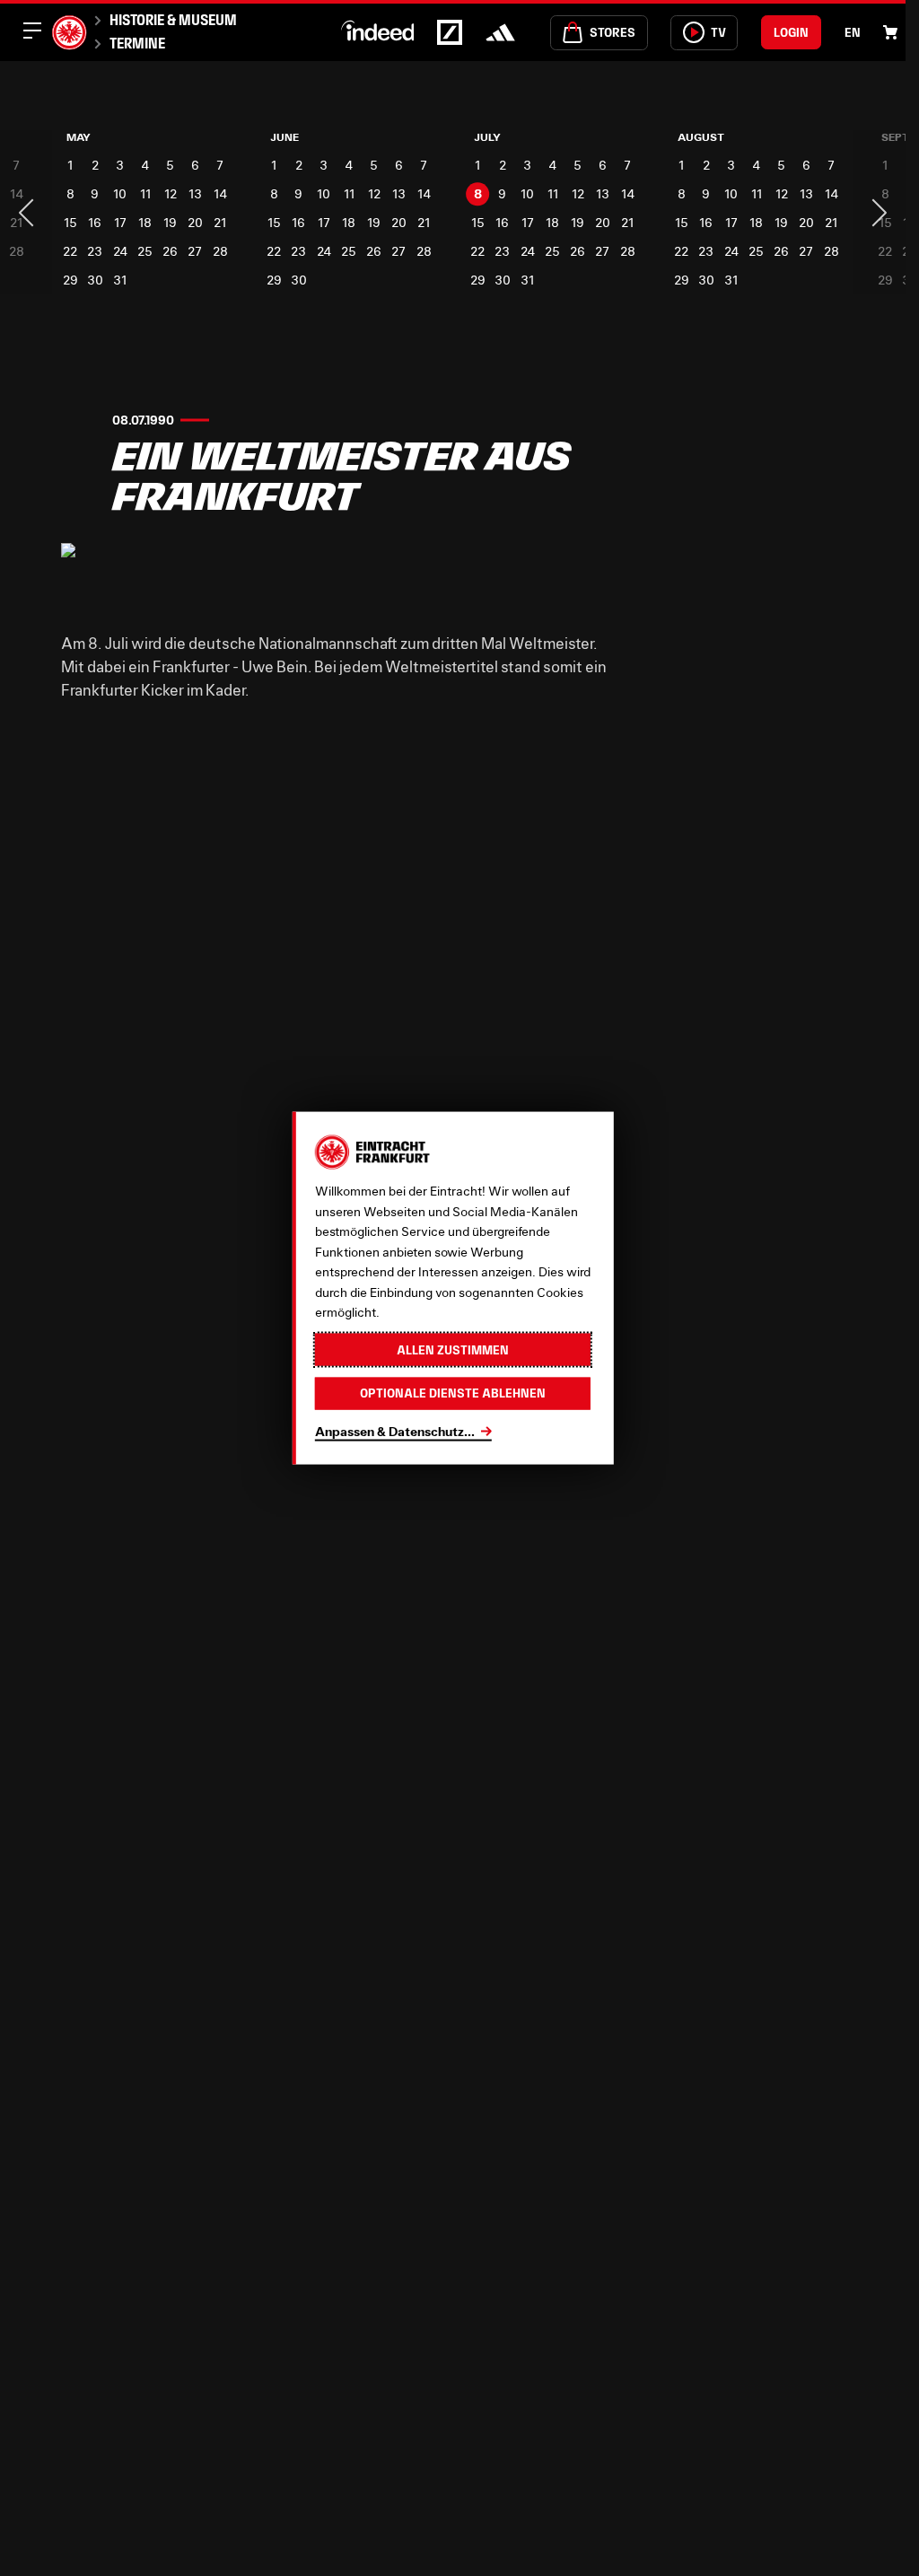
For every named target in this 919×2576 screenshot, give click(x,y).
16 (95, 222)
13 (193, 193)
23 (95, 251)
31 (119, 280)
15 (70, 222)
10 (119, 193)
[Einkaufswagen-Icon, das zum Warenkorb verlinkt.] (890, 32)
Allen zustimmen (453, 1349)
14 (217, 193)
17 (118, 222)
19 (168, 222)
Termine (137, 43)
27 (192, 251)
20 (193, 222)
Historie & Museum (173, 20)
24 (118, 251)
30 (94, 280)
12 (168, 193)
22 (70, 251)
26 (168, 251)
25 (143, 251)
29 (70, 280)
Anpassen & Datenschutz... (395, 1430)
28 (217, 251)
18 (143, 222)
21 (217, 222)
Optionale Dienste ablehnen (453, 1393)
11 (144, 193)
